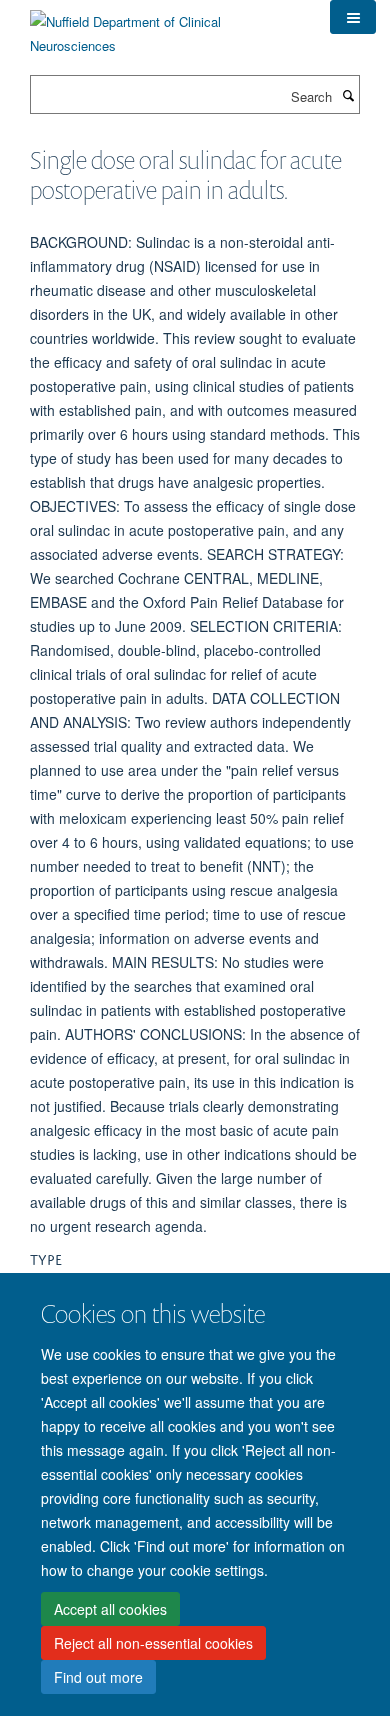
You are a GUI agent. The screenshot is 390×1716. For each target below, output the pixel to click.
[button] (353, 17)
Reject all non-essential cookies (153, 1643)
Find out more (98, 1677)
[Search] (348, 95)
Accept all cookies (110, 1609)
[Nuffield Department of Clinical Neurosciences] (165, 26)
